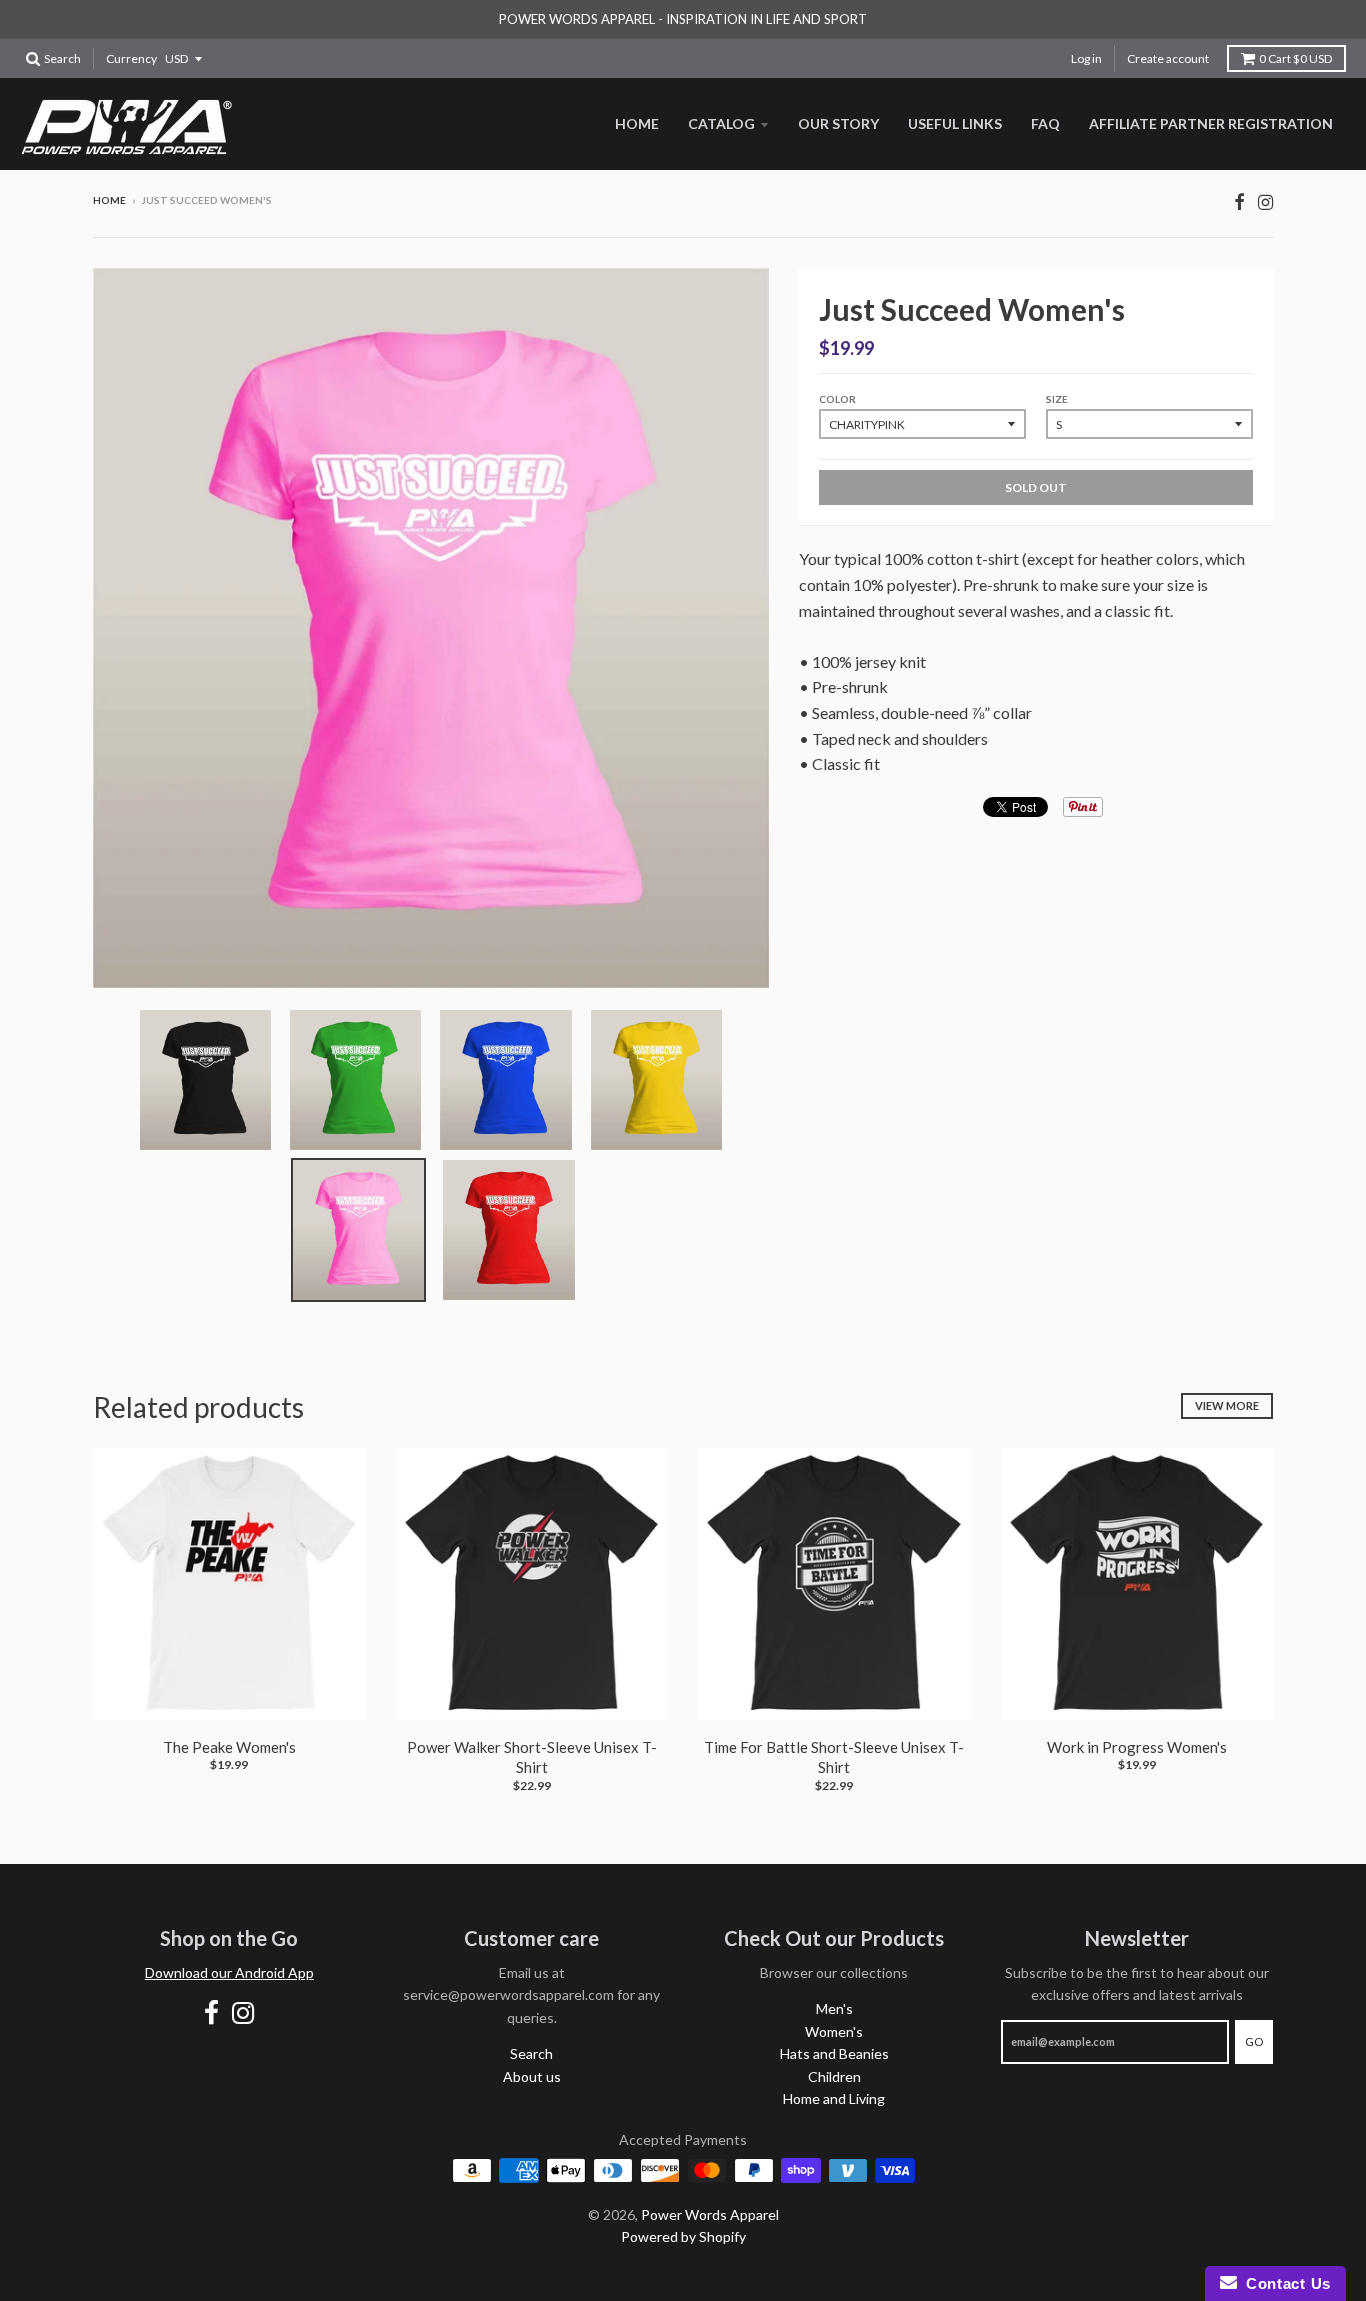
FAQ (1045, 123)
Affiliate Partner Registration (1211, 123)
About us (532, 2076)
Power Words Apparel (710, 2214)
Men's (834, 2008)
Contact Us (1284, 2283)
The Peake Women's (229, 1747)
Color (837, 399)
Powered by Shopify (683, 2236)
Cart (1295, 58)
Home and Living (834, 2098)
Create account (1168, 58)
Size (1057, 399)
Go (1254, 2041)
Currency (131, 58)
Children (834, 2076)
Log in (1086, 58)
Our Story (838, 123)
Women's (834, 2031)
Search (531, 2053)
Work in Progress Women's (1137, 1747)
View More (1227, 1405)
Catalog (721, 123)
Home (637, 123)
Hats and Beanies (834, 2053)
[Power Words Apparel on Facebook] (1239, 201)
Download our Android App (229, 1972)
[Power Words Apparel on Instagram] (1265, 201)
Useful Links (955, 123)
